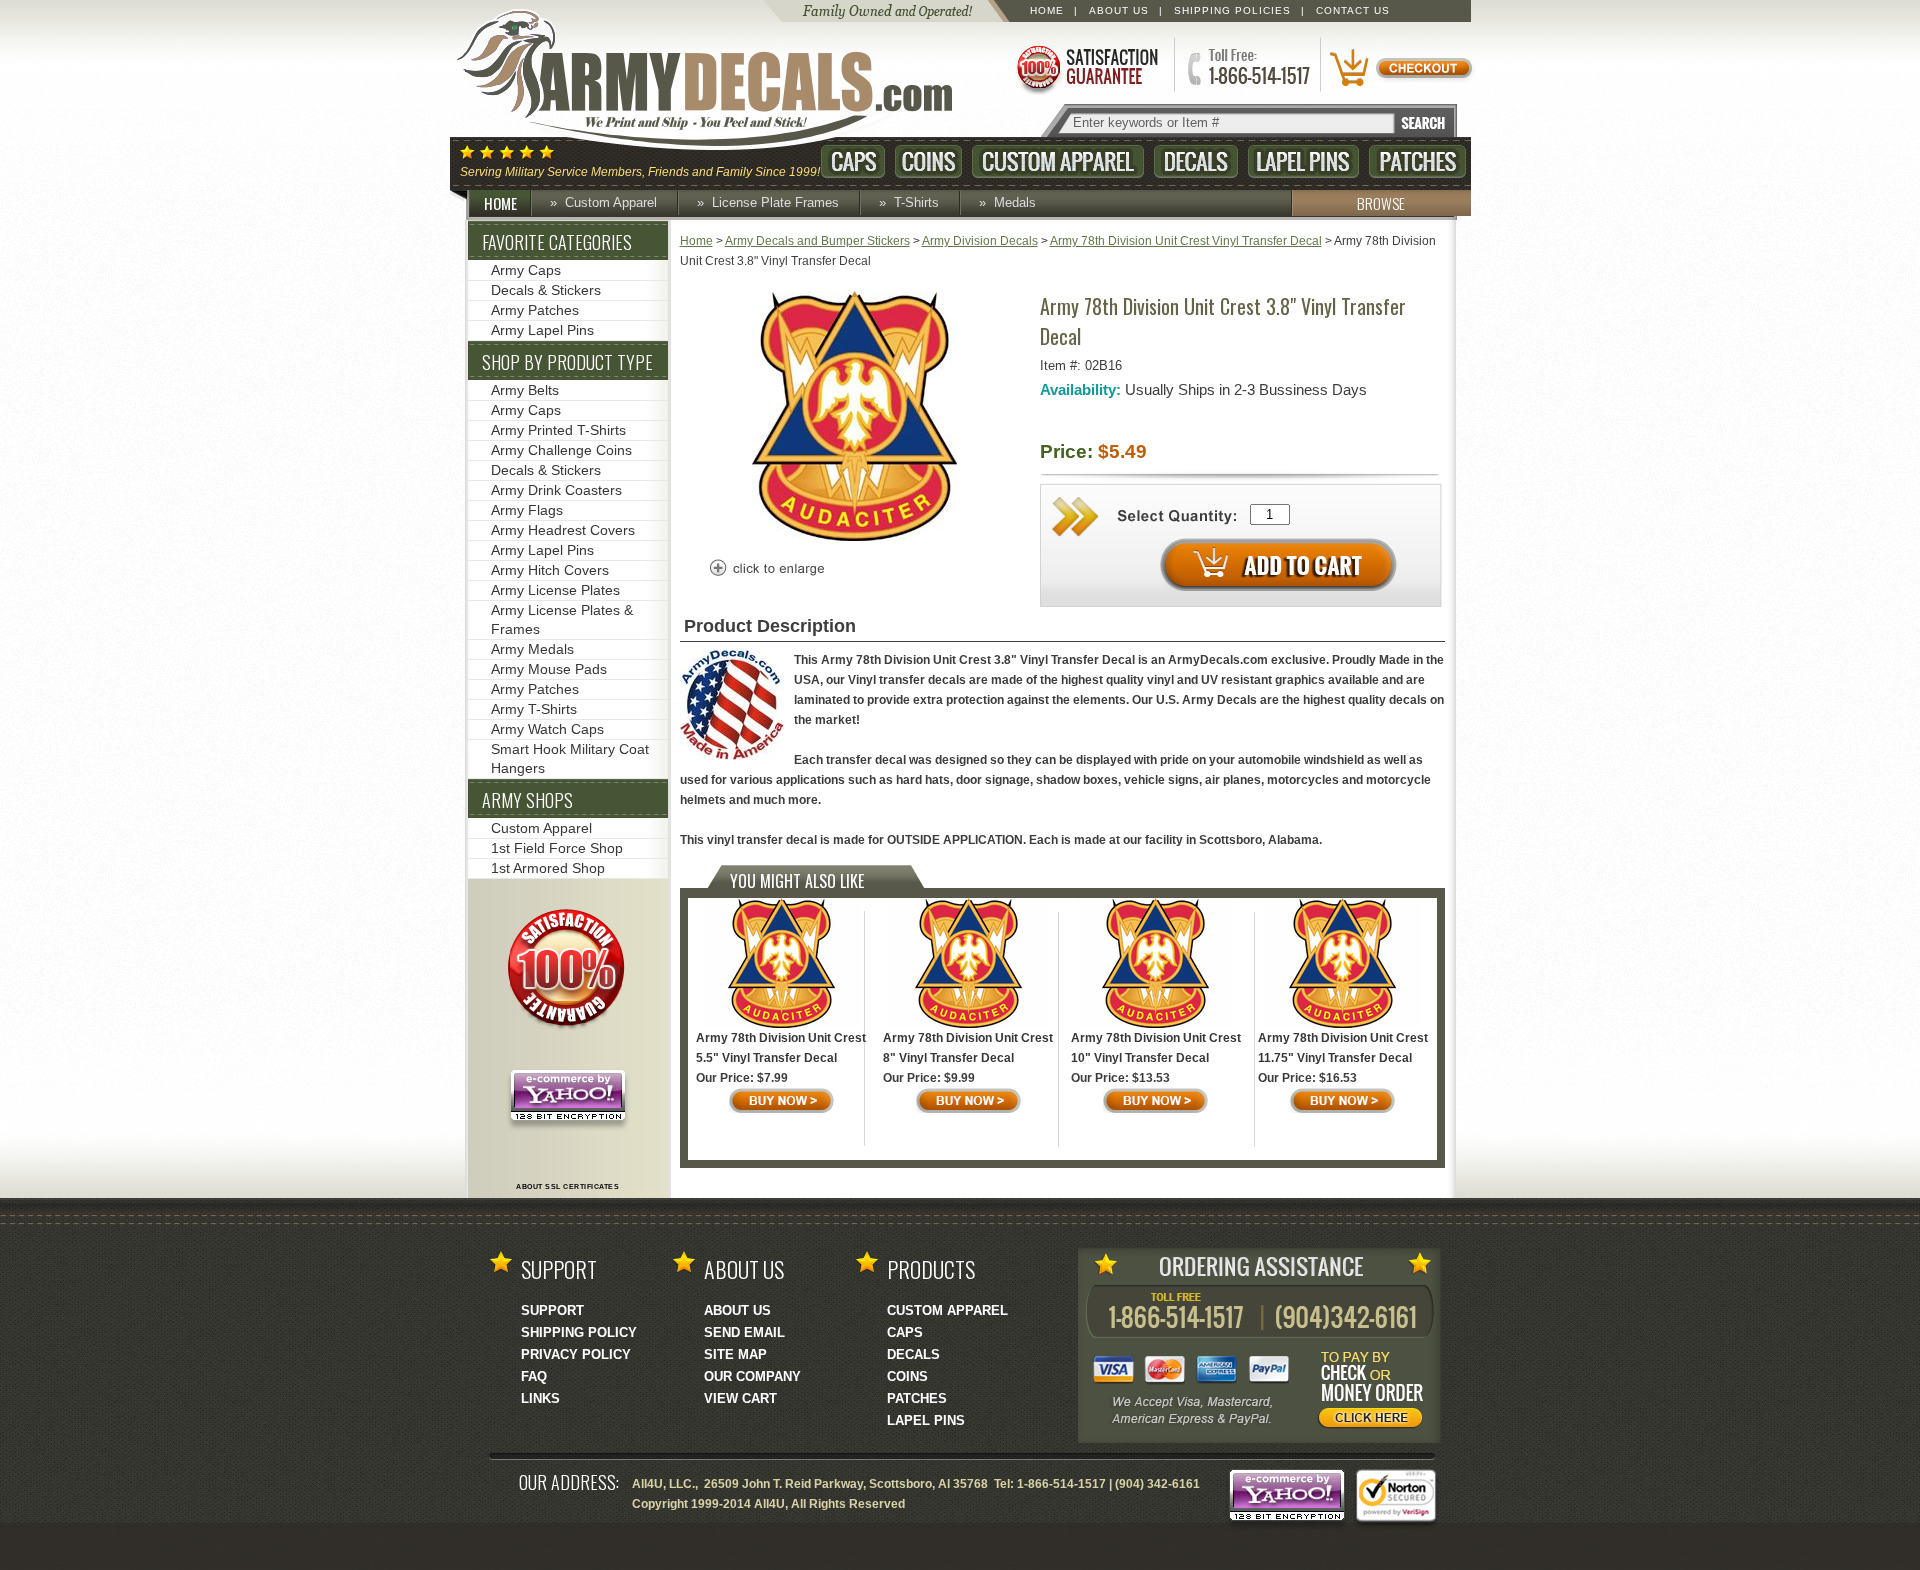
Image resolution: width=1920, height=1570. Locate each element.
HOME (500, 203)
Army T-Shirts (534, 709)
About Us (1119, 10)
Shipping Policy (579, 1332)
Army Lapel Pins (542, 330)
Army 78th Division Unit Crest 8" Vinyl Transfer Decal (968, 1048)
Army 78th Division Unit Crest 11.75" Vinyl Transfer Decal (1343, 1048)
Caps (853, 161)
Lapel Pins (1303, 161)
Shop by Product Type (567, 362)
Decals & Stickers (546, 290)
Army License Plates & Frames (562, 619)
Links (540, 1398)
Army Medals (532, 649)
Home (1047, 10)
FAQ (534, 1376)
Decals (1196, 161)
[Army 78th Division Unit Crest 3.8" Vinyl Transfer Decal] (854, 537)
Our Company (752, 1376)
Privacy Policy (576, 1354)
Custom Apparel (1058, 161)
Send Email (744, 1332)
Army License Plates (555, 590)
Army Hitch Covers (550, 570)
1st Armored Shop (548, 868)
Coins (928, 161)
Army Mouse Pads (549, 669)
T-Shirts (916, 202)
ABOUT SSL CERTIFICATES (567, 1186)
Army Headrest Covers (563, 530)
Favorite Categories (557, 242)
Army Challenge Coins (561, 450)
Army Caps (526, 270)
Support (552, 1310)
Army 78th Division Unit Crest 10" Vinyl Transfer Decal (1156, 1048)
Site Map (735, 1354)
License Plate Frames (775, 202)
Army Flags (527, 510)
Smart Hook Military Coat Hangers (570, 758)
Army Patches (535, 310)
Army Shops (527, 800)
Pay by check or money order (1376, 1393)
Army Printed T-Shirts (558, 430)
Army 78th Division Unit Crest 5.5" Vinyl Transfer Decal (781, 1048)
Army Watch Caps (547, 729)
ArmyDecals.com (724, 80)
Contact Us (1353, 10)
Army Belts (525, 390)
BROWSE (1381, 203)
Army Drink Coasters (556, 490)
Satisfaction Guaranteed (1086, 67)
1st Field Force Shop (557, 848)
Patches (1417, 161)
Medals (1015, 202)
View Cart (740, 1398)
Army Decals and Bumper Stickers (817, 241)
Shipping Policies (1232, 10)
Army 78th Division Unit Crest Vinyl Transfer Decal (1186, 241)
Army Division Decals (980, 241)
